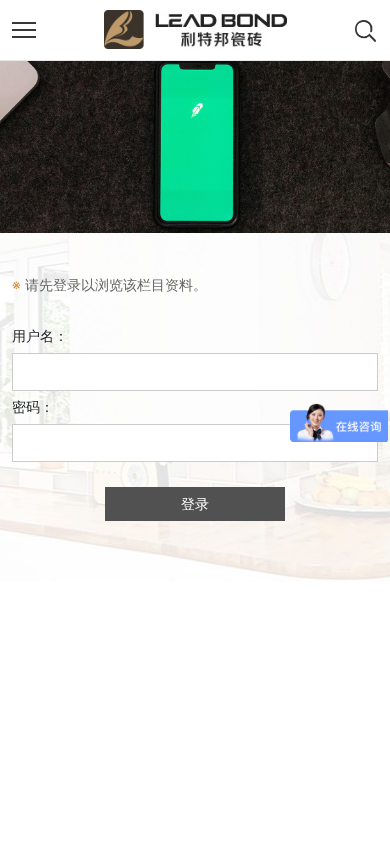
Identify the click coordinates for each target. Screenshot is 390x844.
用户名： (40, 335)
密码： (33, 406)
